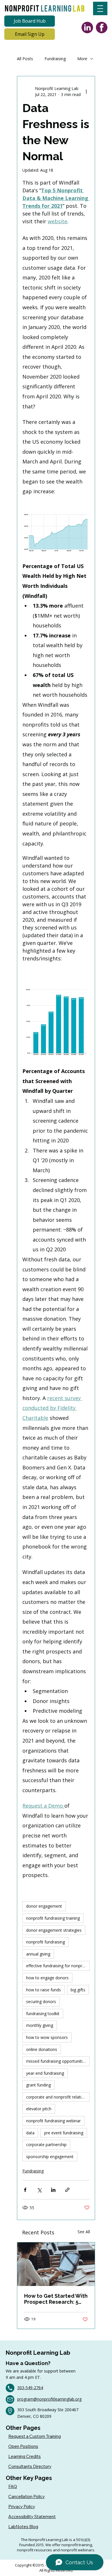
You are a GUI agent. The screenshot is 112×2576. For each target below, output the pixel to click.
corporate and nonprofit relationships (58, 2097)
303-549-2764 (30, 2388)
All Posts (25, 59)
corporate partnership (46, 2145)
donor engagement (44, 1906)
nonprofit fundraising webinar (53, 2121)
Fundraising (55, 59)
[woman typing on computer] (56, 2264)
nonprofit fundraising (46, 1942)
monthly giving (40, 2025)
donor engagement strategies (54, 1930)
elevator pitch (39, 2109)
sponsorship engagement (50, 2157)
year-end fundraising (45, 2073)
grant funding (38, 2085)
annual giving (38, 1954)
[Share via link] (67, 2190)
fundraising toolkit (43, 2014)
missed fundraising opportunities (56, 2061)
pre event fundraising (64, 2133)
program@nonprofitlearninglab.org (49, 2399)
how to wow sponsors (47, 2037)
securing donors (41, 2002)
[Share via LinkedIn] (53, 2190)
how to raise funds (44, 1990)
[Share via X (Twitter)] (39, 2190)
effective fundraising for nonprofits (58, 1966)
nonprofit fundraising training (53, 1918)
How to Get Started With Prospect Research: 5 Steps (56, 2299)
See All (84, 2232)
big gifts (78, 1990)
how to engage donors (47, 1978)
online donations (42, 2049)
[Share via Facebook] (25, 2190)
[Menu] (100, 8)
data (30, 2133)
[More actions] (86, 91)
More (82, 59)
